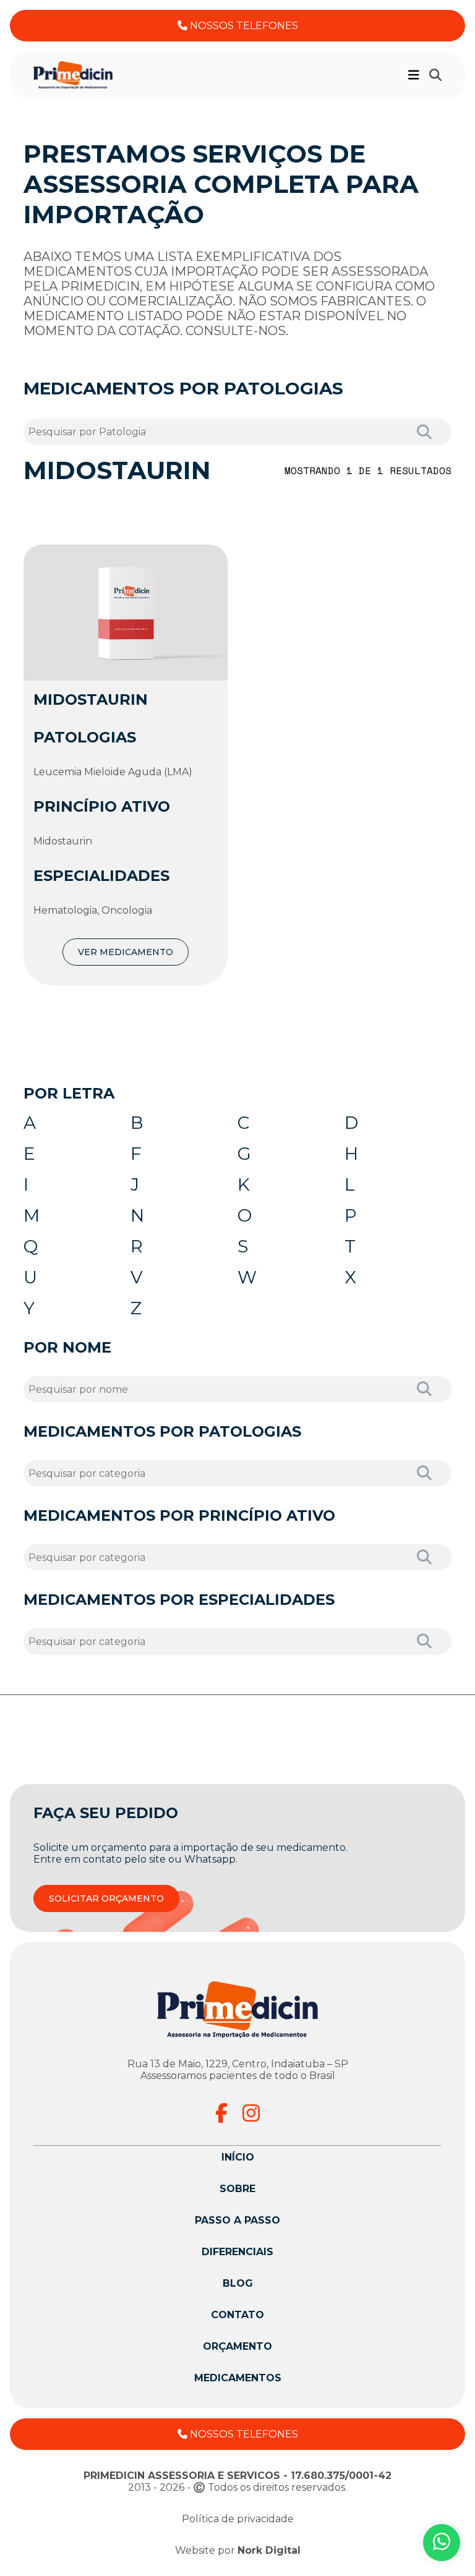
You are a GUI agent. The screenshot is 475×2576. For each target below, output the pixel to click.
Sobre (237, 2189)
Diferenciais (237, 2252)
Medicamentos (238, 2378)
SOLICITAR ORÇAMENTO (106, 1898)
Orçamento (237, 2346)
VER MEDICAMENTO (126, 952)
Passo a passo (237, 2220)
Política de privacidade (238, 2519)
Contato (237, 2315)
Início (238, 2157)
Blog (238, 2283)
